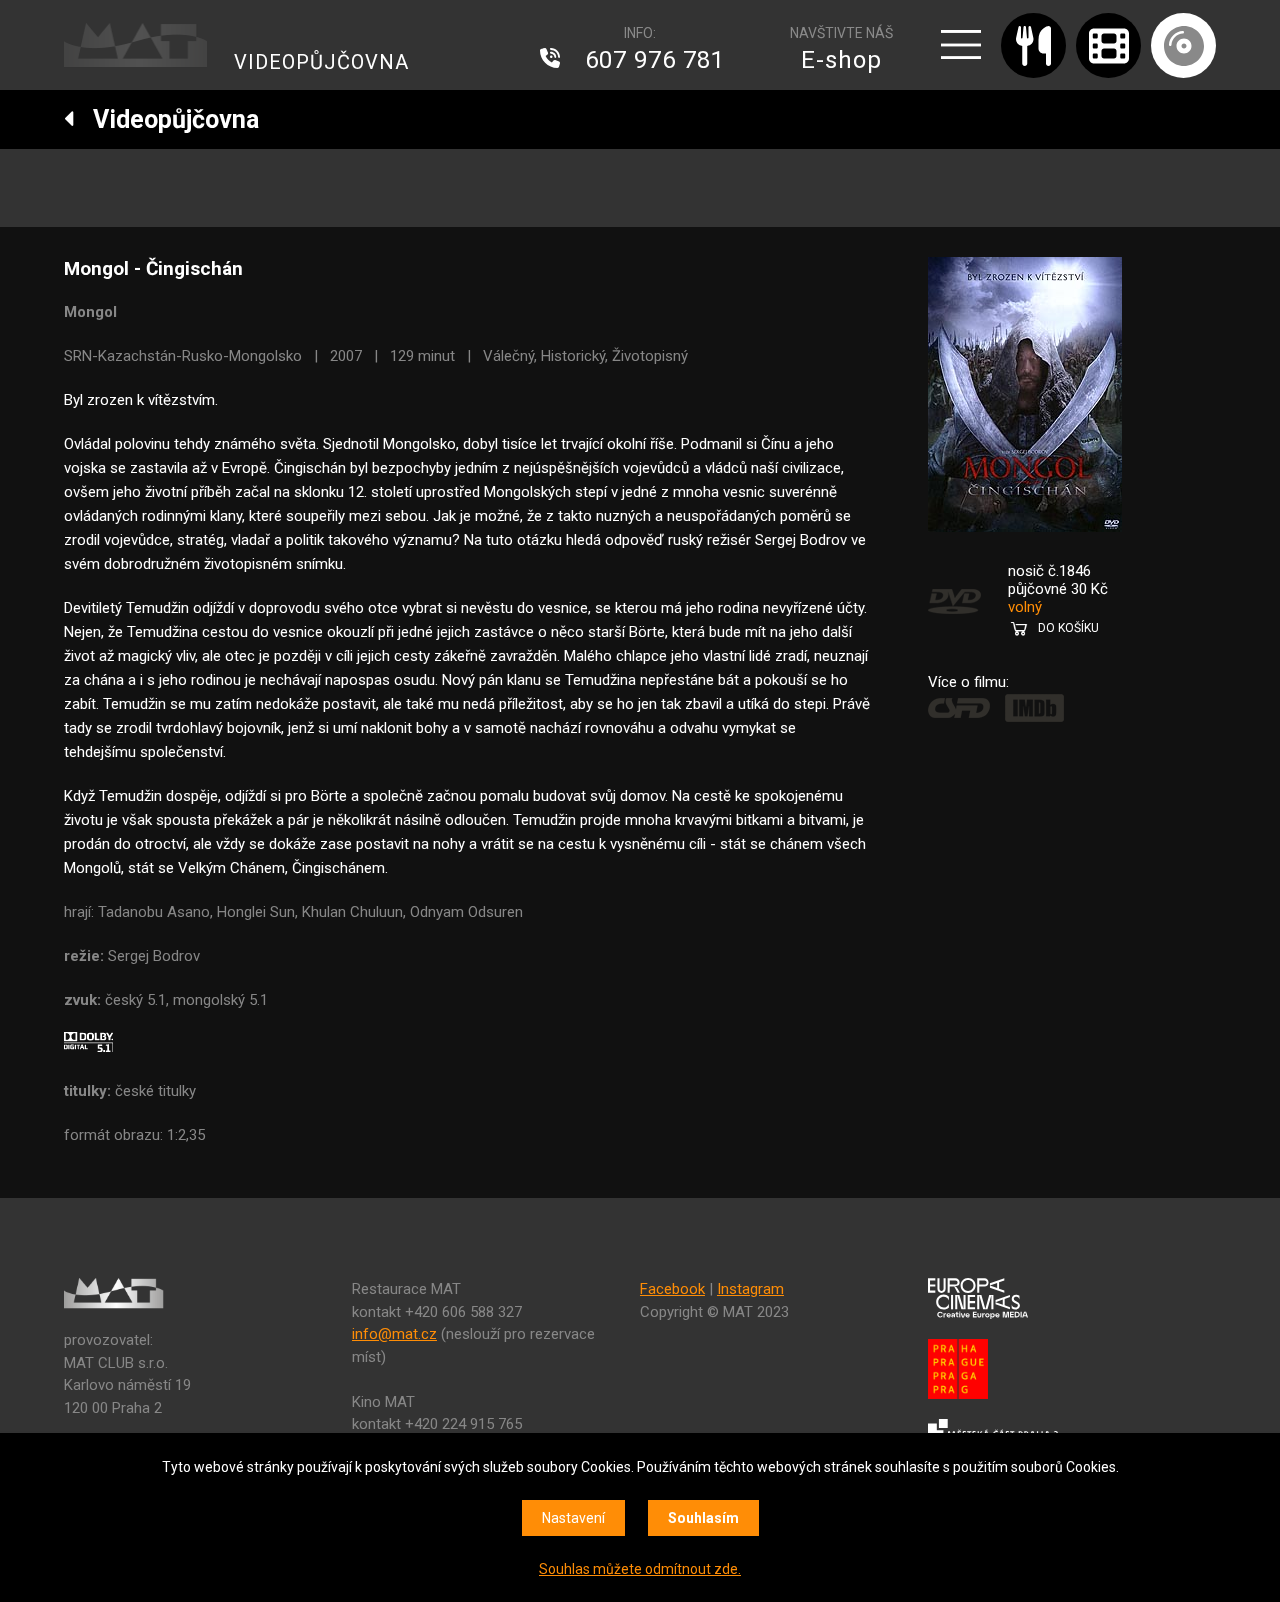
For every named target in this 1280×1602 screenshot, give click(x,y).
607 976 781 (655, 60)
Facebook (672, 1289)
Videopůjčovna (167, 119)
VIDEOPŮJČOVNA (321, 62)
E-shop (841, 60)
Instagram (750, 1289)
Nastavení (573, 1518)
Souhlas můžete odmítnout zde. (640, 1569)
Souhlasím (703, 1518)
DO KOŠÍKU (1068, 628)
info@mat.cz (394, 1334)
